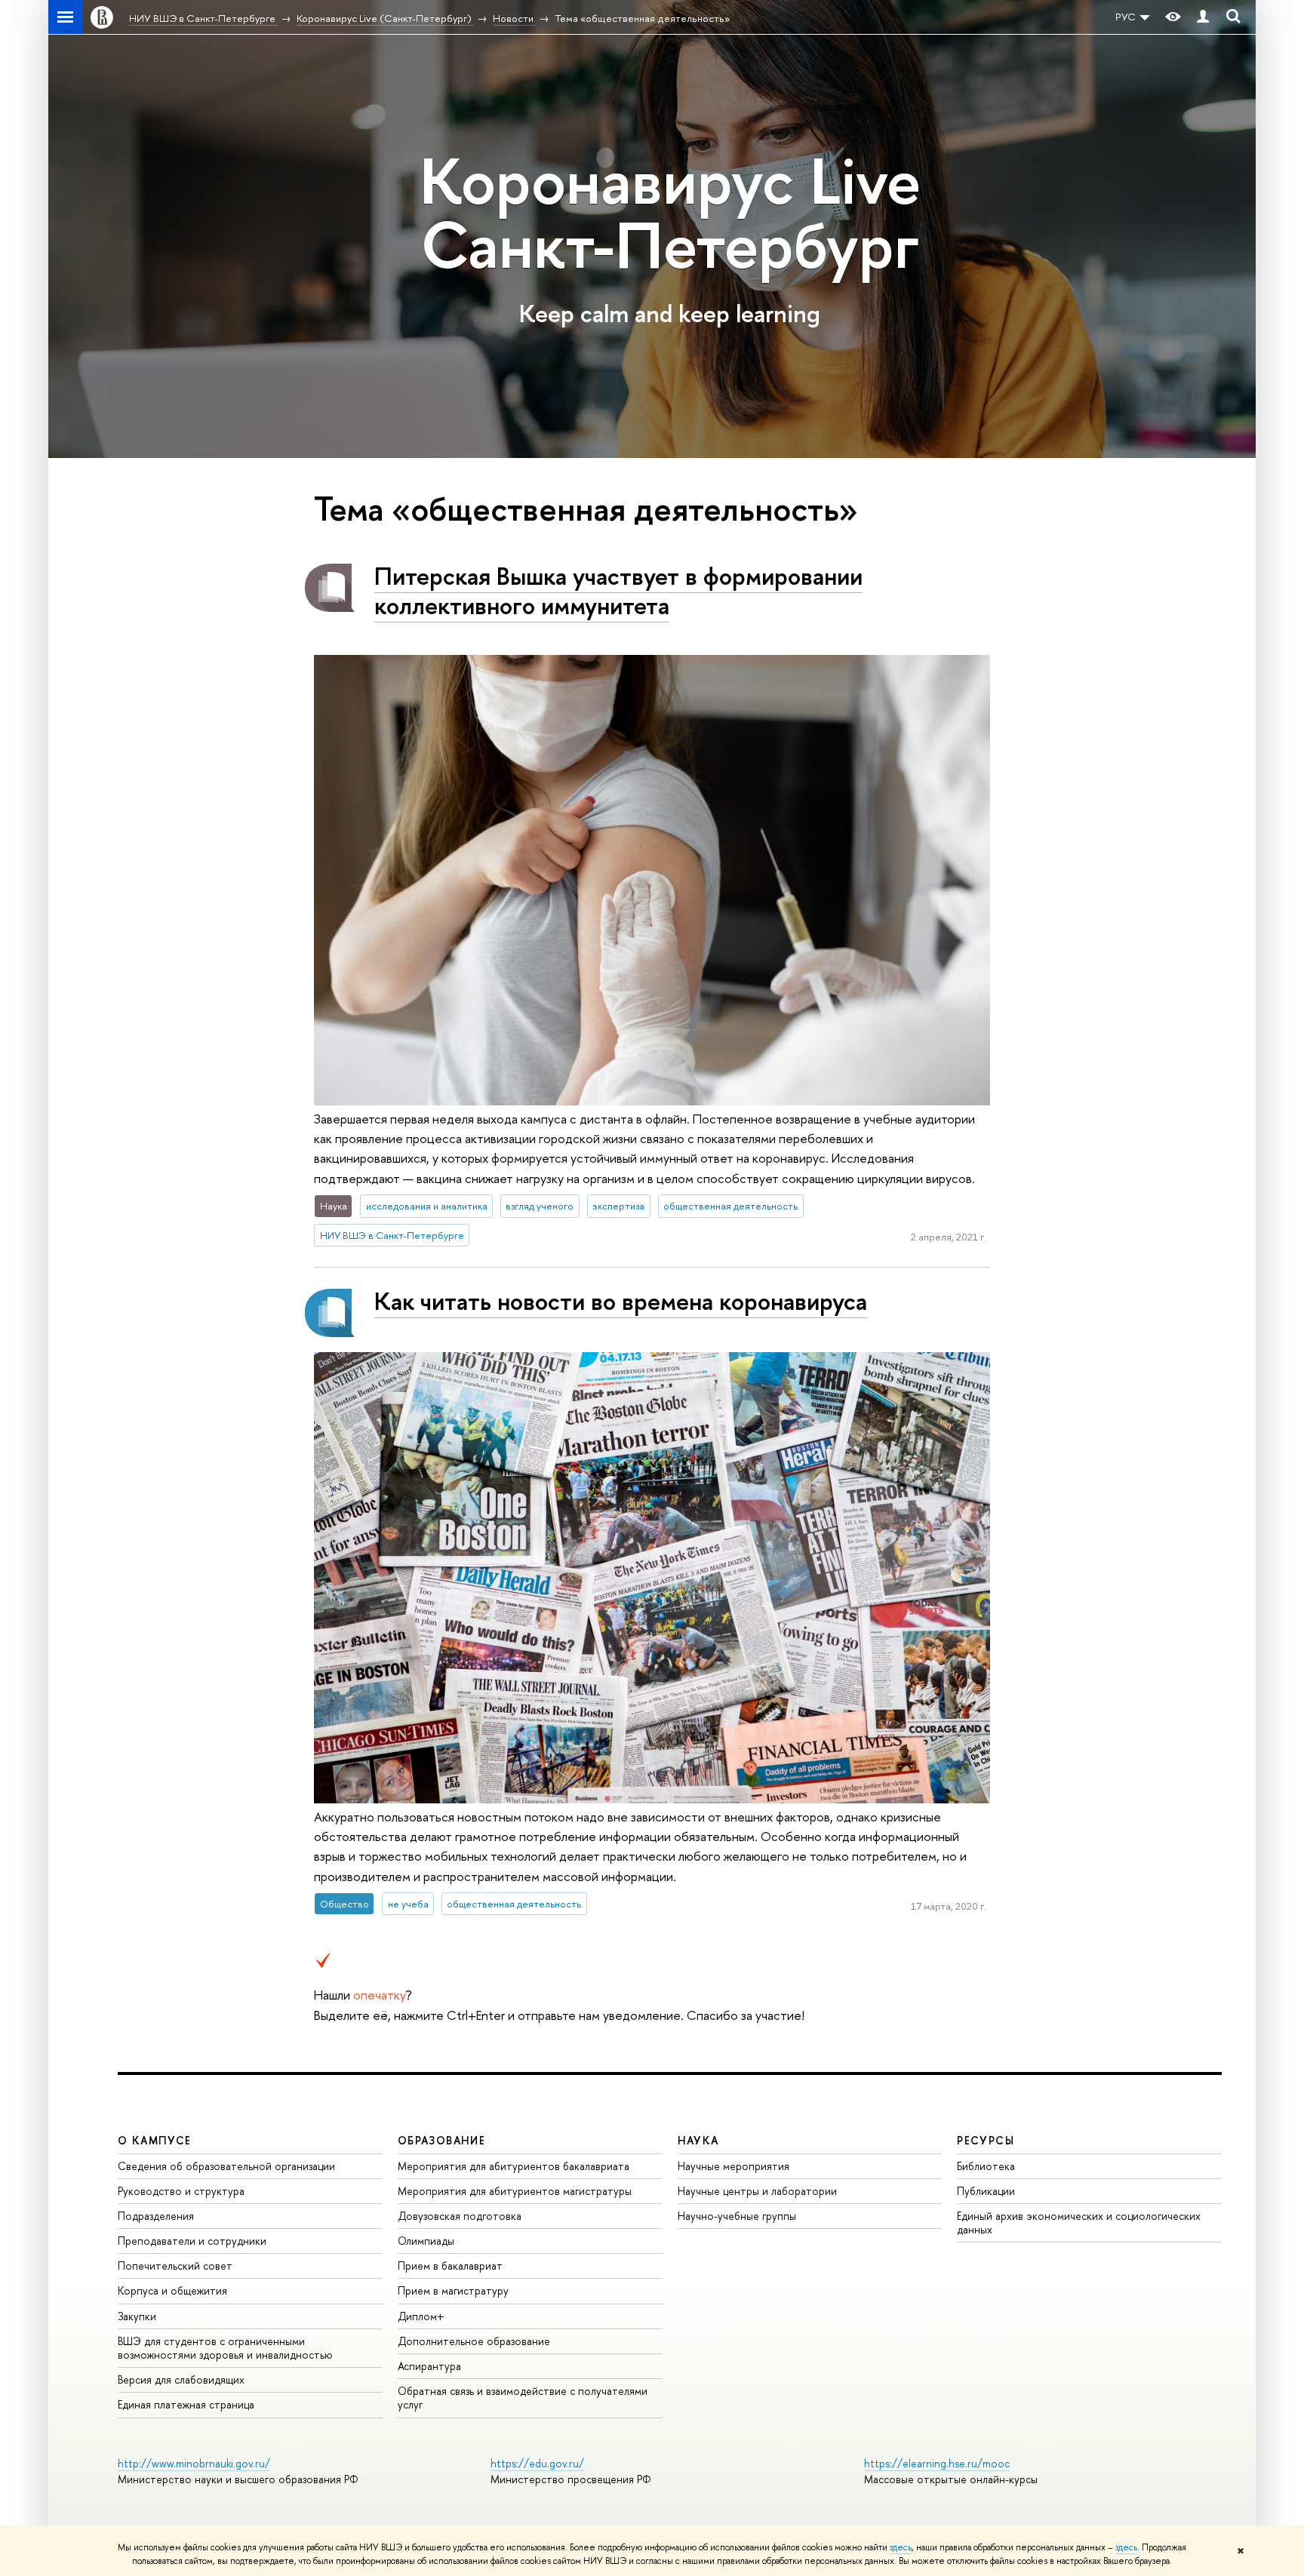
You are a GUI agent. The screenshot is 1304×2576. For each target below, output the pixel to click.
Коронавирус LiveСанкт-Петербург (670, 213)
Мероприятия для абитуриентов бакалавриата (514, 2166)
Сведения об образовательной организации (226, 2166)
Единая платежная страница (186, 2404)
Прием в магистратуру (453, 2290)
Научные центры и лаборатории (757, 2191)
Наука (698, 2140)
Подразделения (156, 2216)
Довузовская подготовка (460, 2216)
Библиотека (986, 2166)
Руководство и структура (181, 2191)
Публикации (986, 2191)
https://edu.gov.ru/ (537, 2463)
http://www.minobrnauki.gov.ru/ (194, 2463)
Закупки (137, 2316)
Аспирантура (429, 2366)
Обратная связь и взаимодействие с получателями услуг (523, 2398)
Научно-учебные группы (737, 2216)
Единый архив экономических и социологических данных (1079, 2222)
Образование (441, 2140)
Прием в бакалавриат (450, 2266)
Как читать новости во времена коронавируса (621, 1301)
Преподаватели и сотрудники (192, 2241)
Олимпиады (426, 2241)
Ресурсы (986, 2140)
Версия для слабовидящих (181, 2379)
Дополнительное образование (474, 2341)
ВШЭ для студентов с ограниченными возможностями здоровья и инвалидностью (225, 2348)
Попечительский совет (175, 2266)
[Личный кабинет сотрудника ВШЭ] (1203, 17)
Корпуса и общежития (172, 2290)
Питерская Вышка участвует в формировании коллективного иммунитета (618, 590)
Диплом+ (421, 2316)
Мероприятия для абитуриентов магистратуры (515, 2191)
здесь (901, 2547)
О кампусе (155, 2140)
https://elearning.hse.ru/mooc (937, 2463)
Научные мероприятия (733, 2166)
